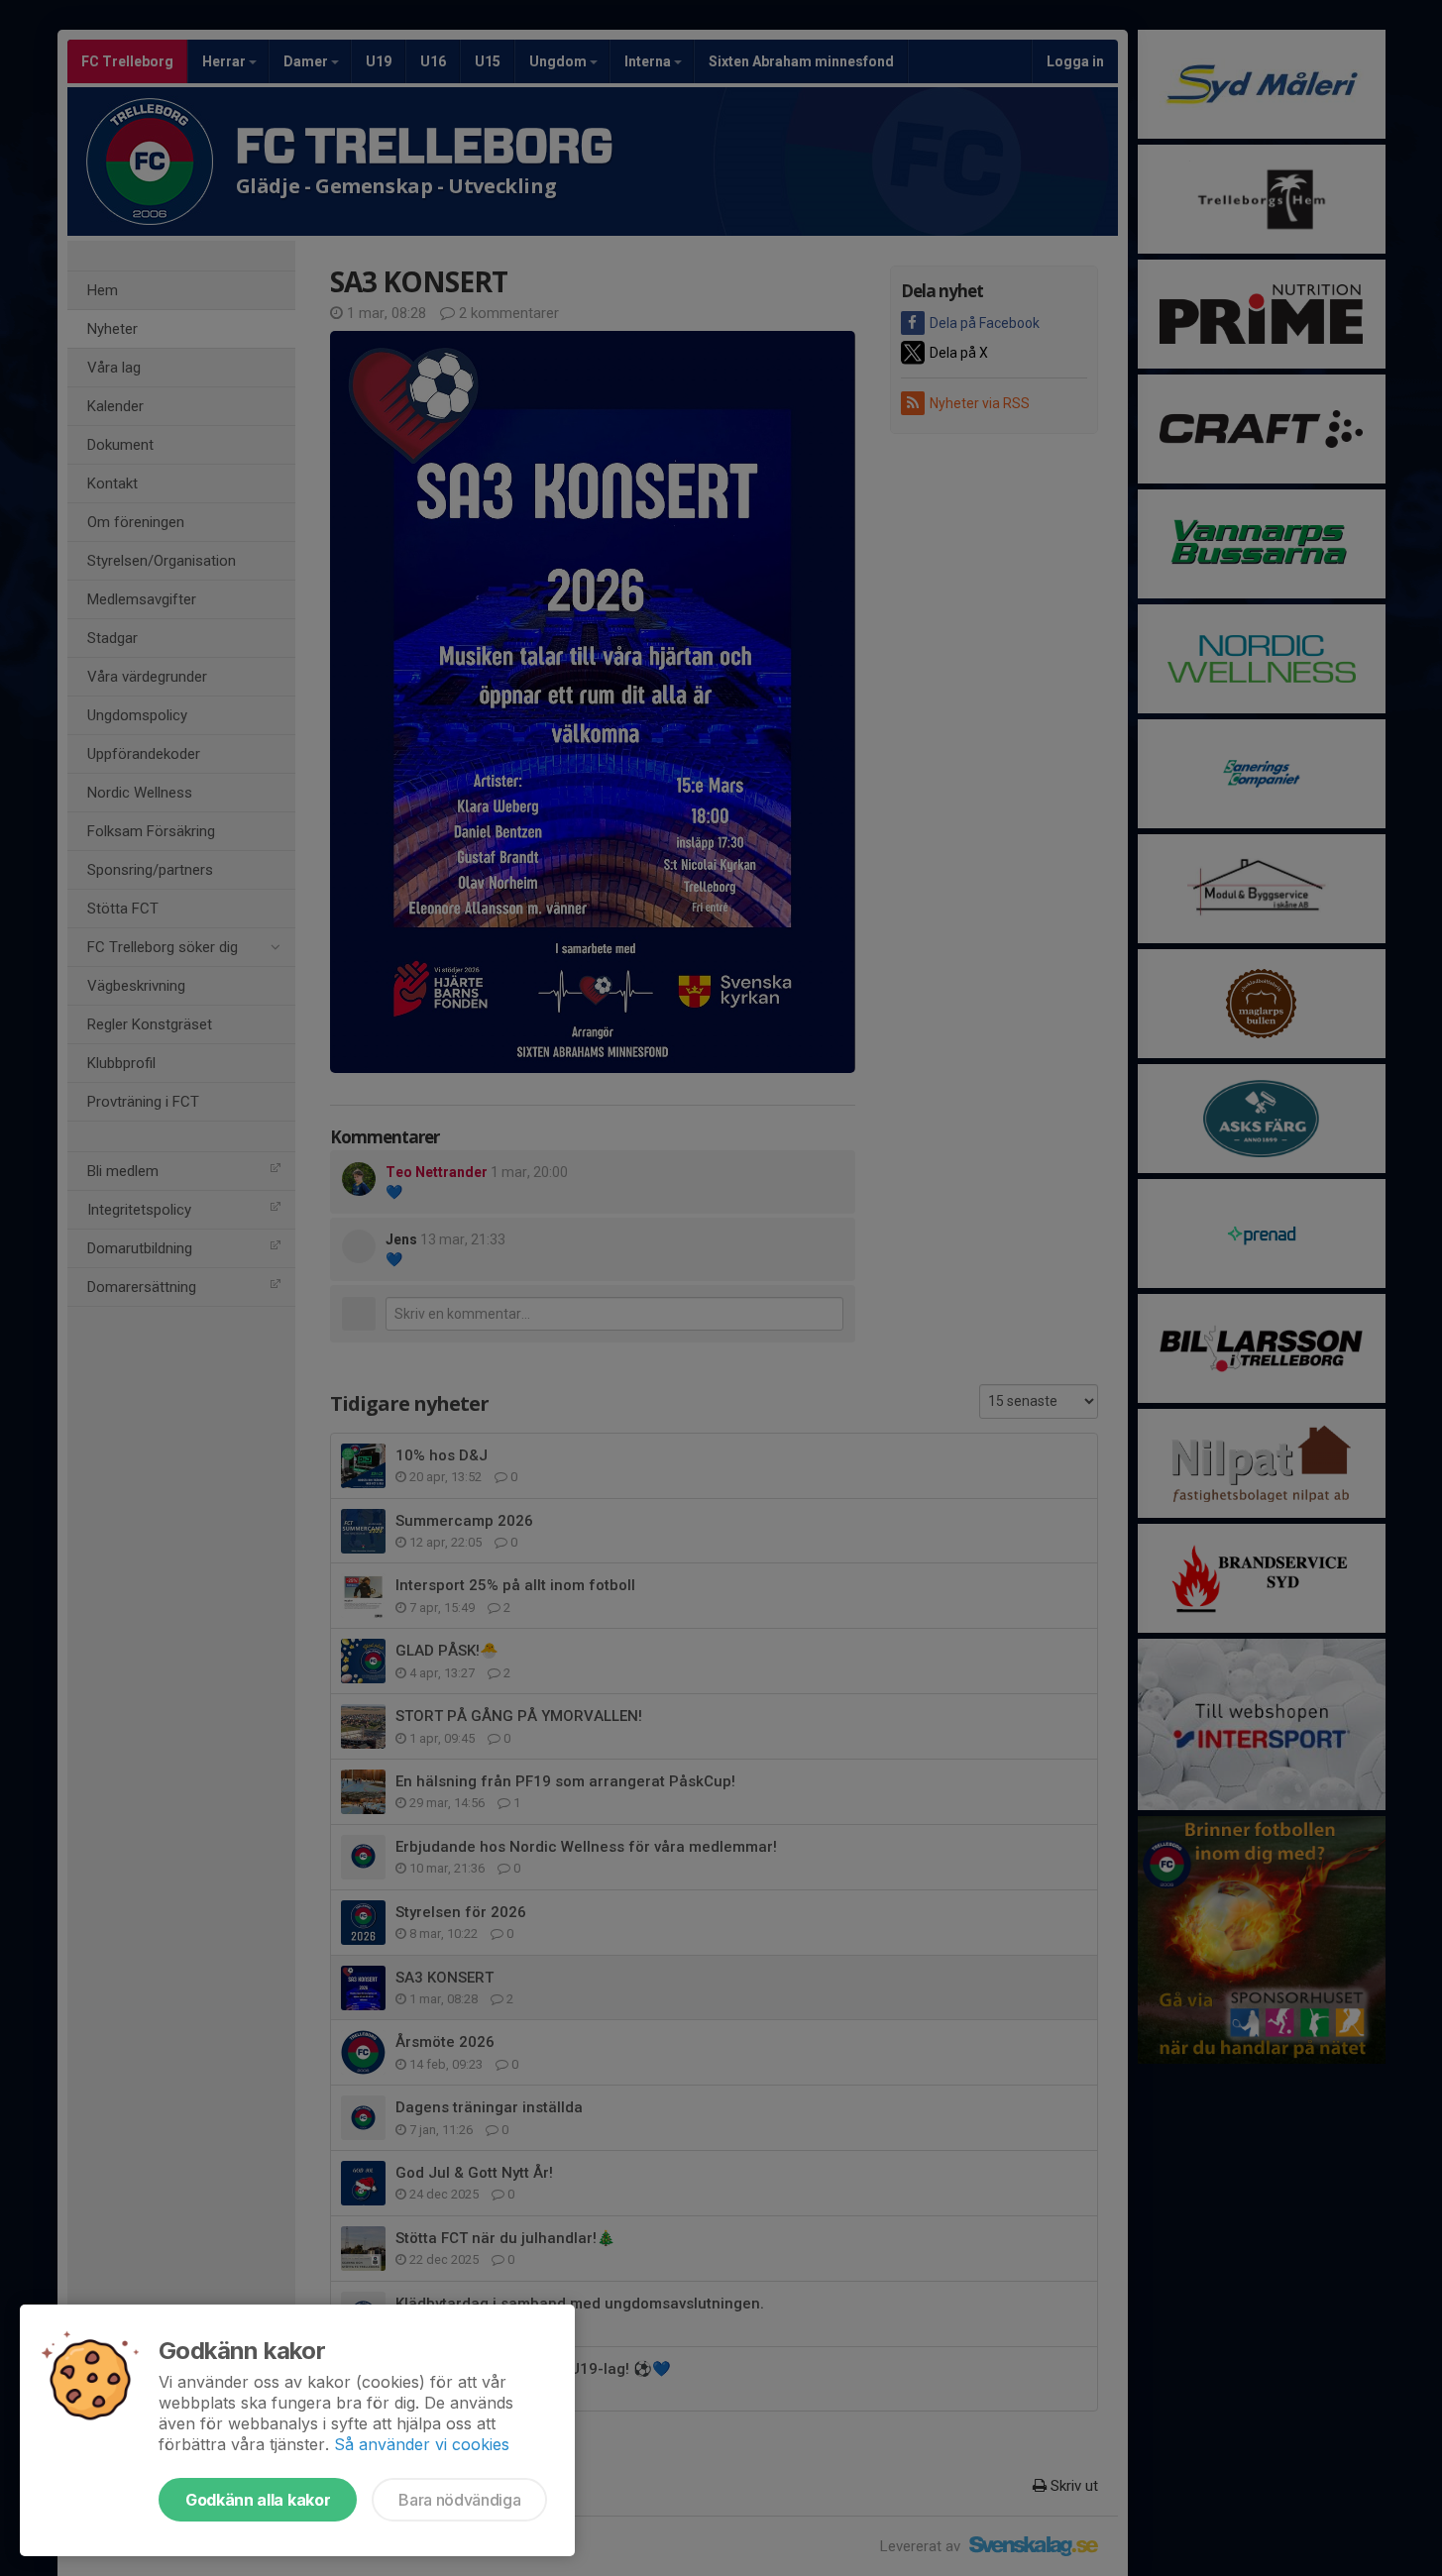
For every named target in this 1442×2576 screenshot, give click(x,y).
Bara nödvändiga (459, 2500)
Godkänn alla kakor (258, 2500)
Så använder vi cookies (422, 2444)
